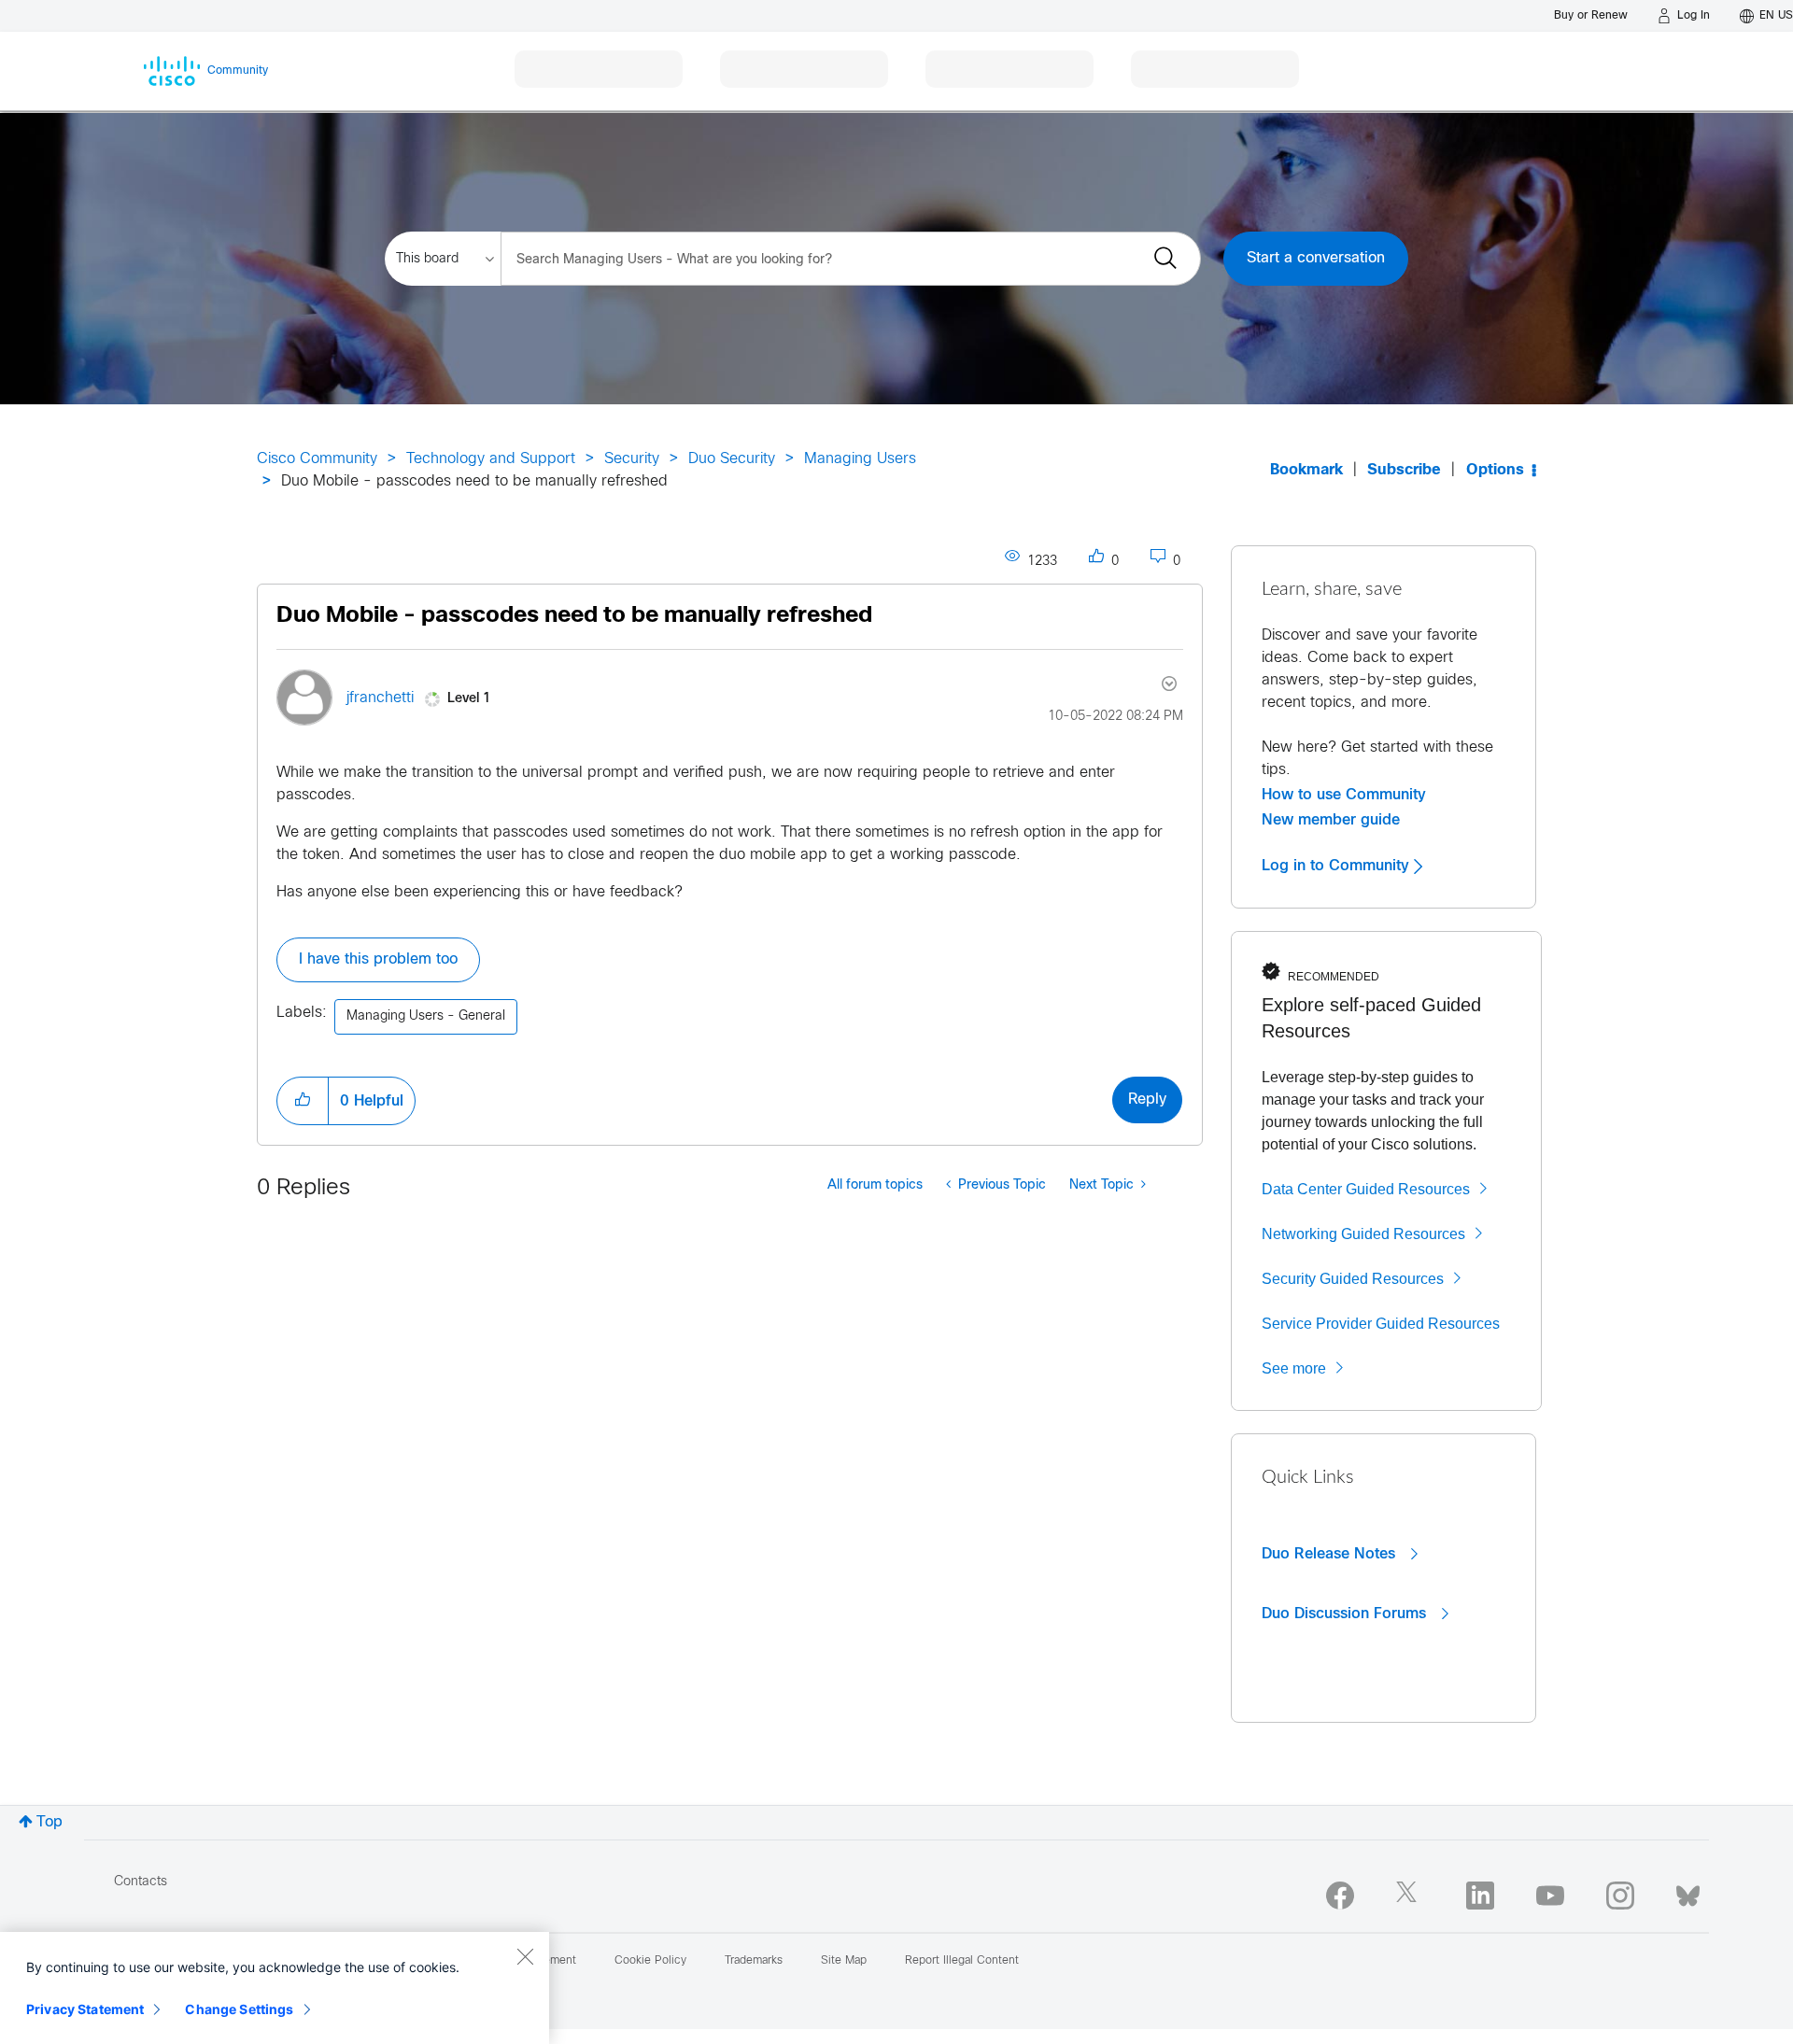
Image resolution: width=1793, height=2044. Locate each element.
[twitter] (1410, 1896)
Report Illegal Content (962, 1961)
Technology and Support (491, 459)
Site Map (844, 1961)
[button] (303, 1101)
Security (632, 459)
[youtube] (1550, 1896)
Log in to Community (1338, 866)
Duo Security (732, 459)
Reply (1147, 1100)
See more (1294, 1368)
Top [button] (49, 1822)
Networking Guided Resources (1363, 1234)
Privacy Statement (85, 2009)
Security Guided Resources (1353, 1279)
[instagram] (1620, 1896)
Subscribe (1404, 470)
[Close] (525, 1956)
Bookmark (1306, 470)
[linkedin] (1480, 1896)
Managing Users (860, 459)
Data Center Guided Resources (1366, 1189)
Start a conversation (1316, 258)
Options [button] (1495, 470)
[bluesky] (1688, 1892)
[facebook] (1340, 1896)
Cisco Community (317, 459)
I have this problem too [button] (378, 959)
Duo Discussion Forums (1346, 1614)
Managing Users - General (426, 1016)
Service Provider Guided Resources (1381, 1324)
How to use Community (1344, 795)
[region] (275, 1988)
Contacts (141, 1882)
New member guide (1331, 820)
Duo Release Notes (1331, 1554)
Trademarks (754, 1961)
